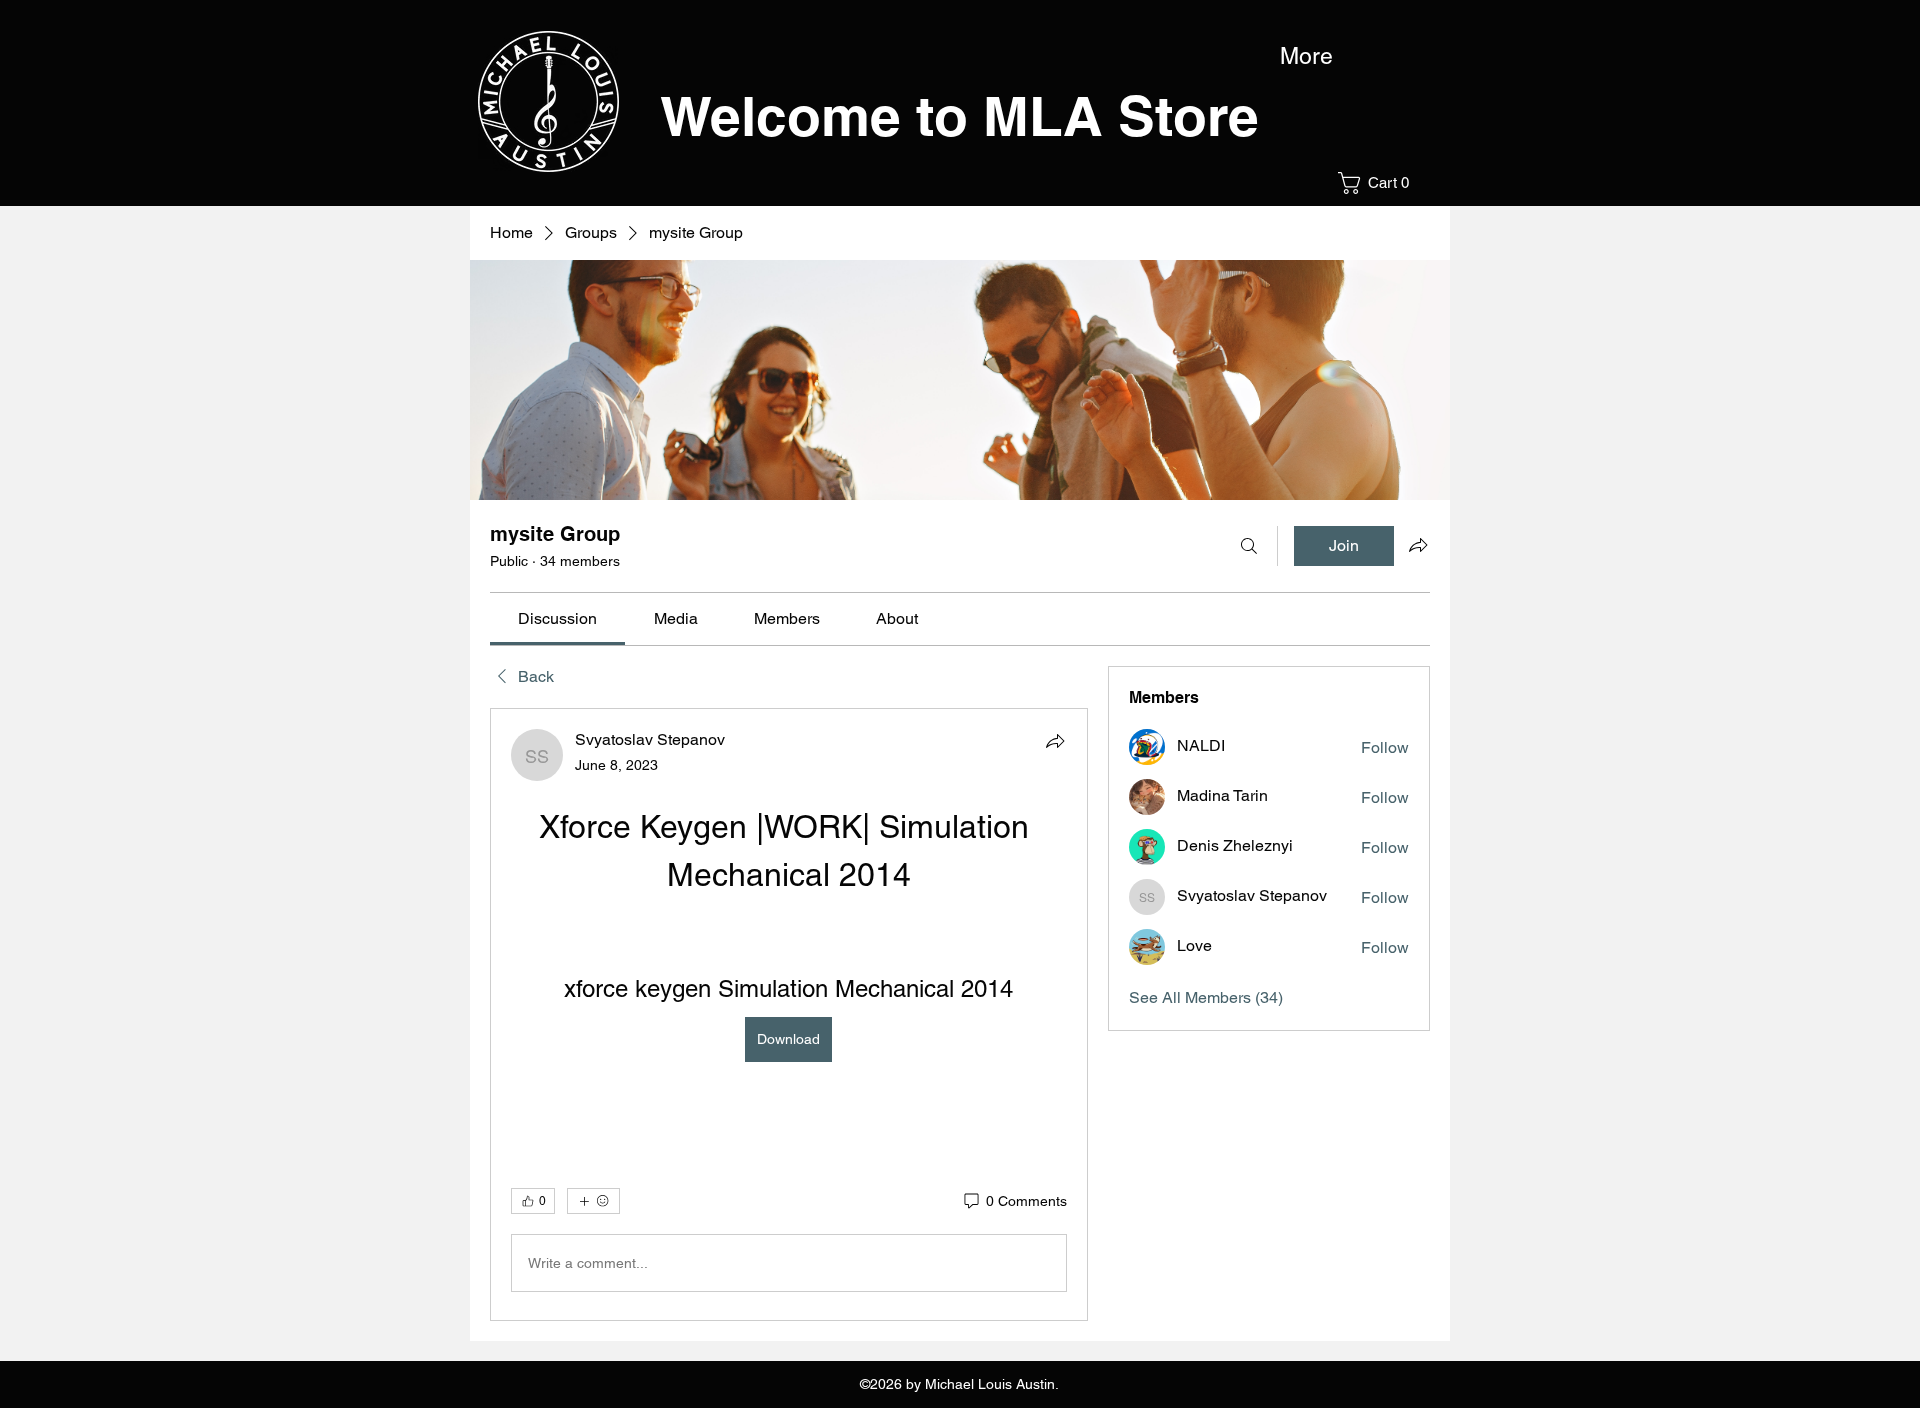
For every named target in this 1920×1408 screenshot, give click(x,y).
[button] (1380, 183)
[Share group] (1418, 545)
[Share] (1055, 741)
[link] (557, 618)
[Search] (1249, 546)
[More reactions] (593, 1201)
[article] (789, 1014)
